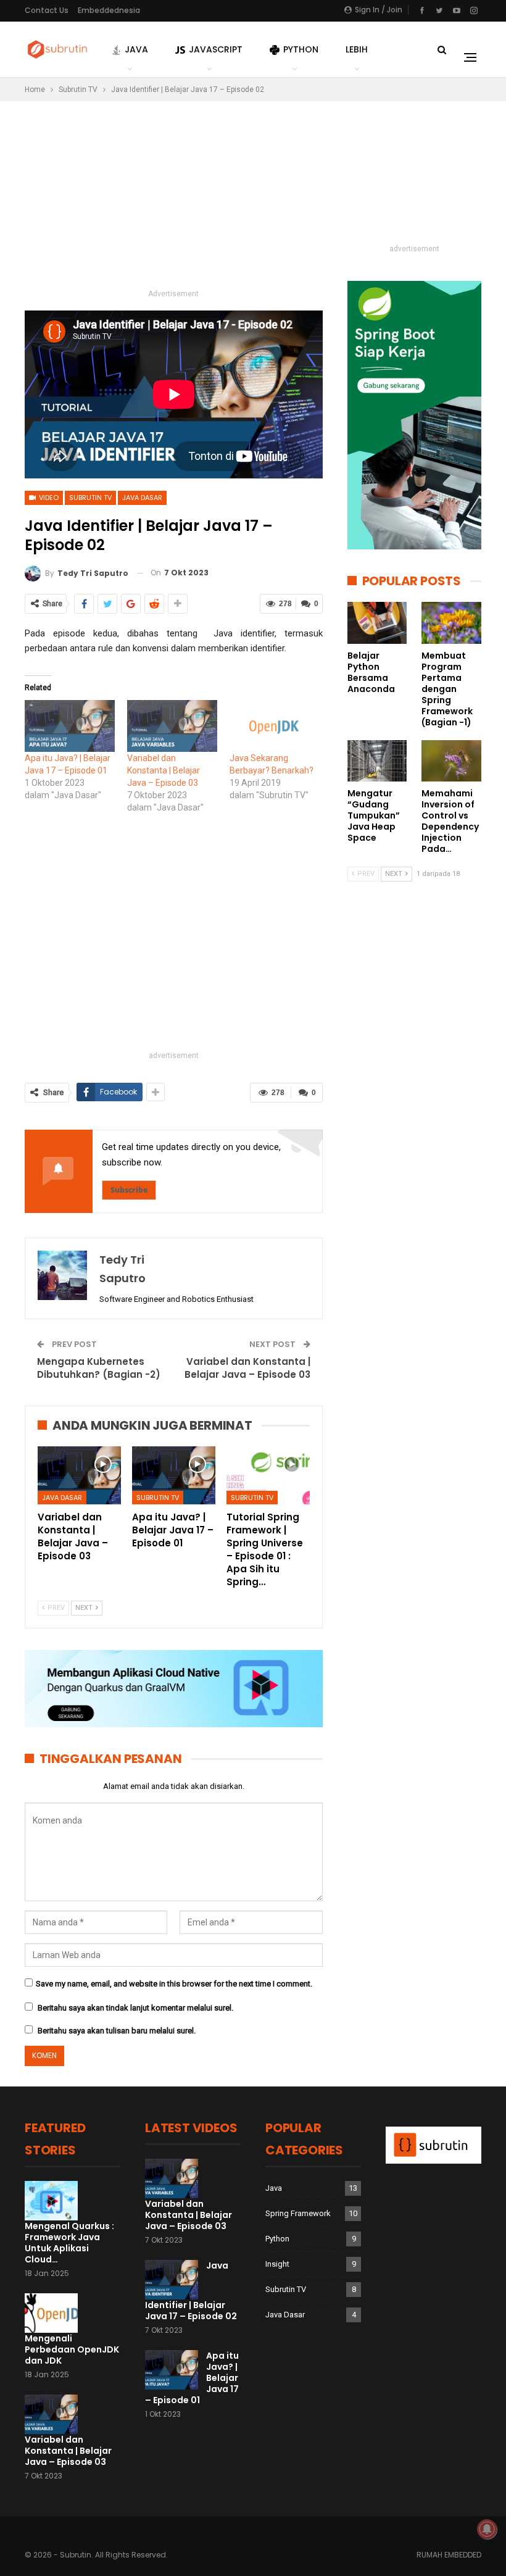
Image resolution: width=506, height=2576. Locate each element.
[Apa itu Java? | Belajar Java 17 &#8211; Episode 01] (70, 726)
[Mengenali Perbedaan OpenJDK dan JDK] (51, 2313)
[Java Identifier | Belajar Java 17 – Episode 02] (172, 2280)
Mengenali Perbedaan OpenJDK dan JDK (72, 2349)
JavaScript (216, 49)
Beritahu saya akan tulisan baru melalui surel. (117, 2031)
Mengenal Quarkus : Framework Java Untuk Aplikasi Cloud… (69, 2243)
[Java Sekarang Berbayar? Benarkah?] (275, 726)
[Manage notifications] (487, 2529)
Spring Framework (298, 2213)
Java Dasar (142, 498)
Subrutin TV (90, 498)
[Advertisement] (174, 200)
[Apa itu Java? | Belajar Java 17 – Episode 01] (174, 1475)
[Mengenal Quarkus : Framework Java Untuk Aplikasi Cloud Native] (51, 2201)
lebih (357, 49)
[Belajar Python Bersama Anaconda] (377, 623)
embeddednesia (109, 10)
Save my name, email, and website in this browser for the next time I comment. (174, 1984)
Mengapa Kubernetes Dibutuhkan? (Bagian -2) (99, 1368)
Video (48, 498)
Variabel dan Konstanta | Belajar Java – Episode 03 (164, 770)
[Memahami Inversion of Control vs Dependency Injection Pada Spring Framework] (451, 761)
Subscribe (129, 1190)
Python (301, 49)
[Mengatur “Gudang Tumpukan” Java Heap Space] (377, 761)
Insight (277, 2264)
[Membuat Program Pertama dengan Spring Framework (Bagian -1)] (451, 623)
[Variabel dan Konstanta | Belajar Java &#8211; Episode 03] (172, 726)
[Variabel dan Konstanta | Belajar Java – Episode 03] (79, 1475)
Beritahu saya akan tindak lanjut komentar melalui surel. (135, 2008)
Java (136, 49)
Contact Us (47, 10)
